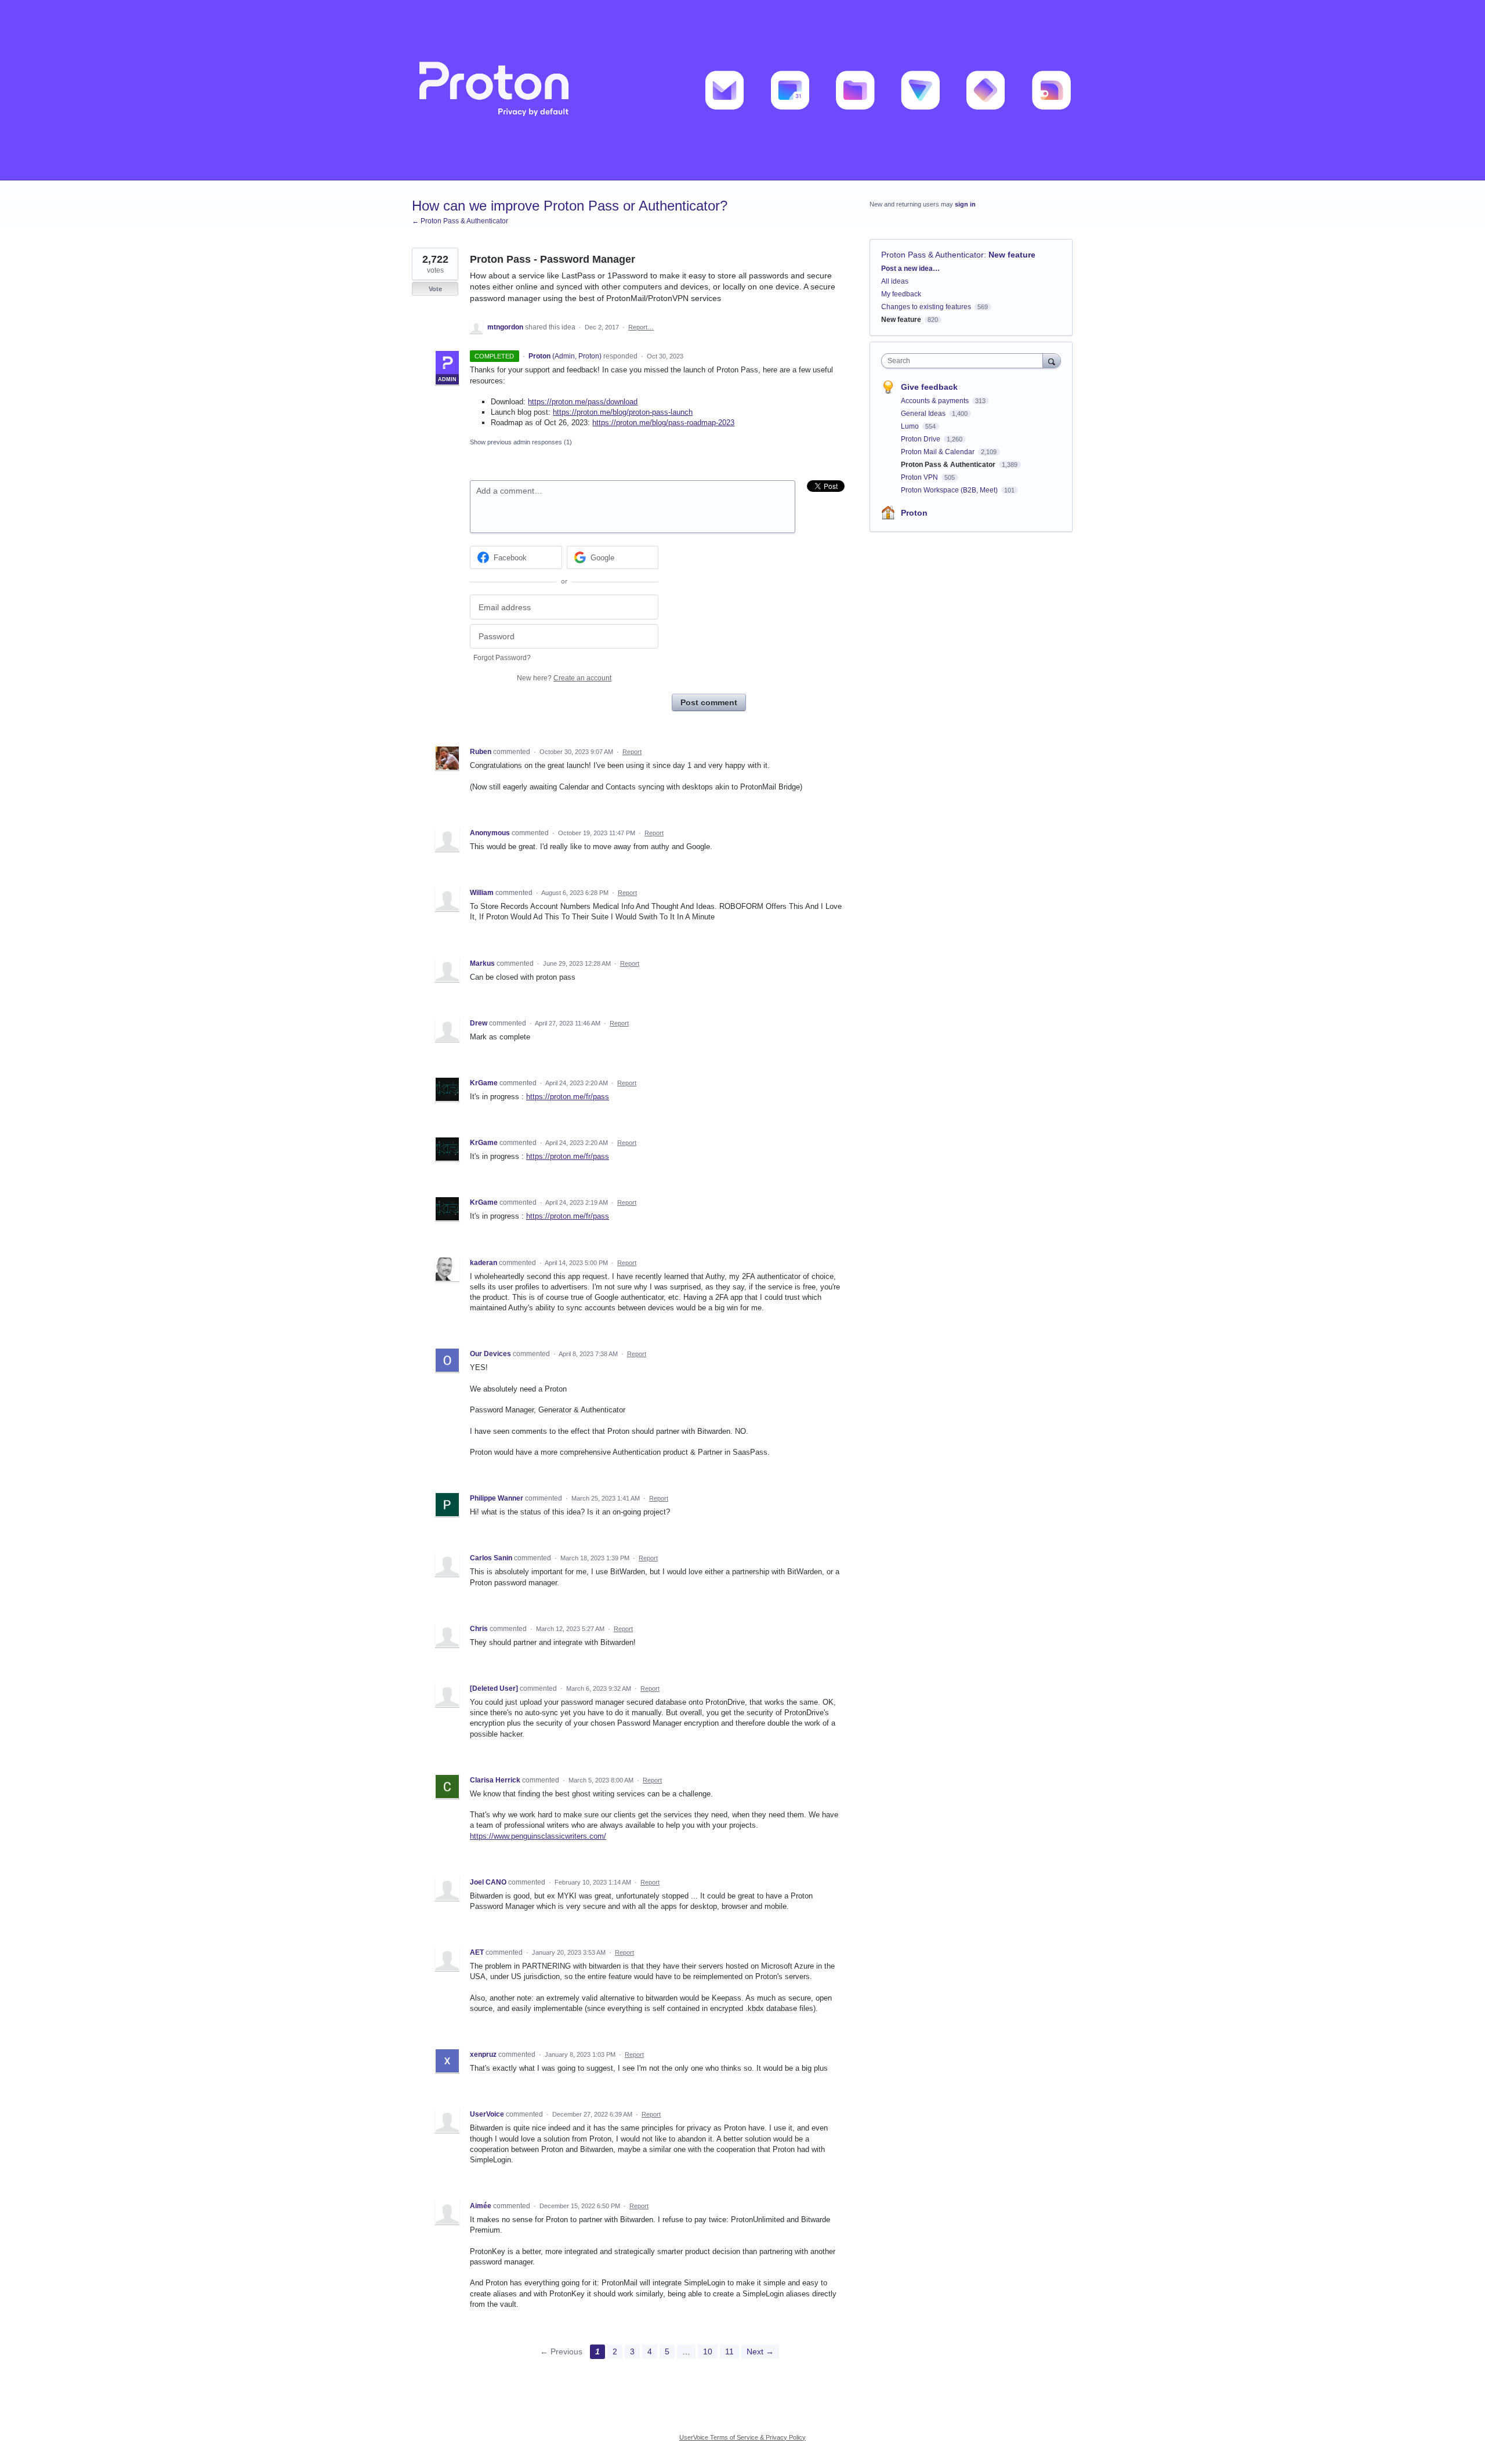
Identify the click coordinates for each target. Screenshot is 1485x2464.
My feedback (901, 294)
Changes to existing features (926, 307)
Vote (435, 289)
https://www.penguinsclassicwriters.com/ (538, 1836)
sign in (965, 204)
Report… (641, 327)
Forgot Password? (502, 658)
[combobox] (965, 361)
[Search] (1052, 360)
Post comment (709, 702)
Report (632, 752)
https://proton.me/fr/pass (568, 1097)
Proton (914, 513)
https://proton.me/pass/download (583, 402)
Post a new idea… (910, 269)
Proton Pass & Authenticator (932, 255)
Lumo (911, 426)
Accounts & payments (936, 401)
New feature (1012, 255)
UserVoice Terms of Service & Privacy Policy (742, 2437)
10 (708, 2351)
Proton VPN (920, 477)
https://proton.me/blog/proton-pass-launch (623, 412)
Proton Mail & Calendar (939, 452)
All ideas (895, 281)
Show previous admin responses (521, 442)
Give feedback (929, 387)
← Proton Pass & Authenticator (460, 221)
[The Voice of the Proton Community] (742, 90)
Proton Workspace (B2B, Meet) (950, 490)
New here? (564, 678)
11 (729, 2351)
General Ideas (924, 414)
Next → (760, 2351)
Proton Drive (921, 439)
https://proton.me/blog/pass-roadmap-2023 (663, 423)
